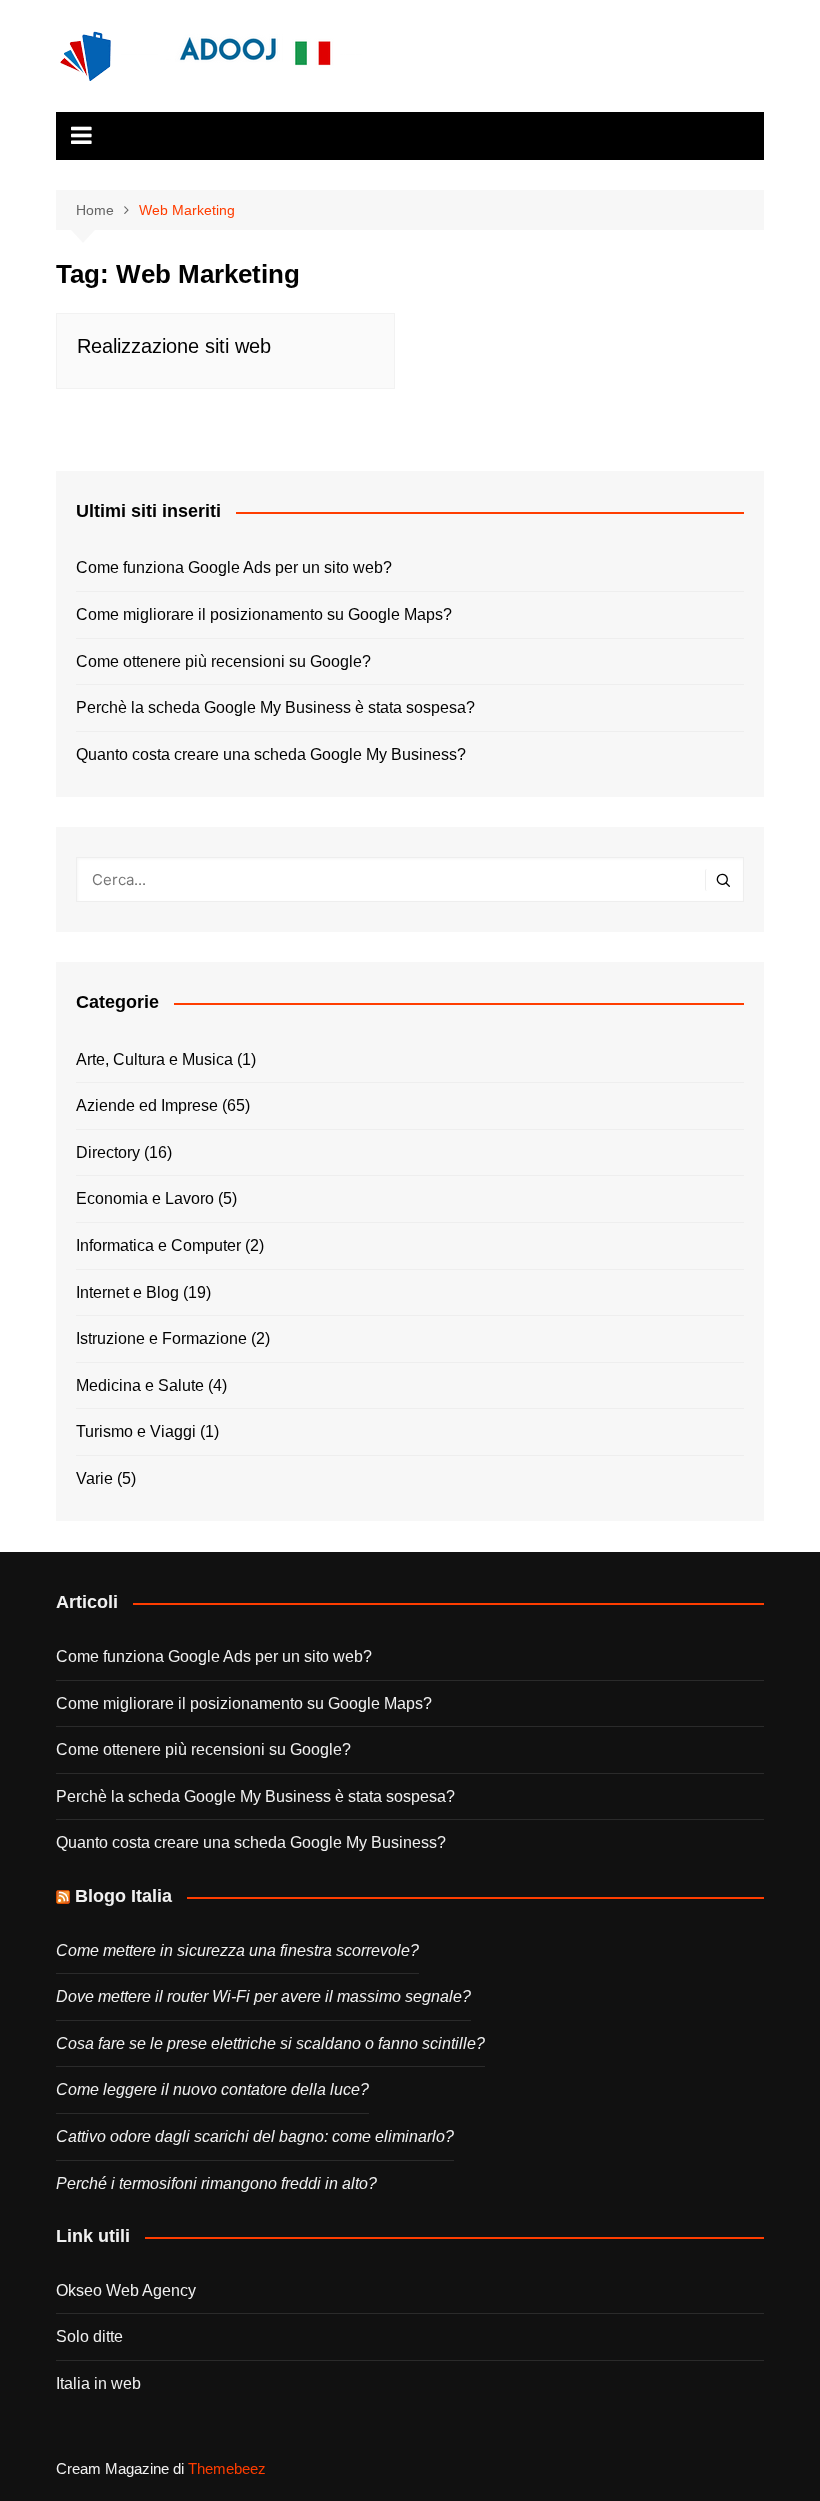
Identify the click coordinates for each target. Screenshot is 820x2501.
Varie (94, 1478)
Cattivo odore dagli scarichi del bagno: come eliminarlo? (255, 2136)
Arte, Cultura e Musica (154, 1059)
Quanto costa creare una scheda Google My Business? (271, 754)
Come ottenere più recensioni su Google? (223, 661)
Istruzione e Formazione (161, 1338)
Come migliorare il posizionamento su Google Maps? (264, 614)
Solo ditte (89, 2336)
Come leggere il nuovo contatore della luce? (212, 2089)
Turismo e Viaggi (136, 1431)
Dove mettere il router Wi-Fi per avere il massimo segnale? (263, 1996)
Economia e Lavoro (145, 1198)
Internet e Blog (127, 1292)
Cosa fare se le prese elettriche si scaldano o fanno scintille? (270, 2043)
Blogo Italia (123, 1896)
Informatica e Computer (158, 1245)
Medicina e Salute (140, 1385)
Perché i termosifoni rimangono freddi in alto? (216, 2183)
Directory (108, 1152)
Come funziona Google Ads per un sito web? (234, 567)
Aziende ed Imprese (147, 1105)
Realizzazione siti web (174, 346)
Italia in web (98, 2383)
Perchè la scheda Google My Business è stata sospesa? (275, 707)
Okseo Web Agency (126, 2290)
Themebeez (227, 2468)
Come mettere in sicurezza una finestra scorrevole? (237, 1950)
